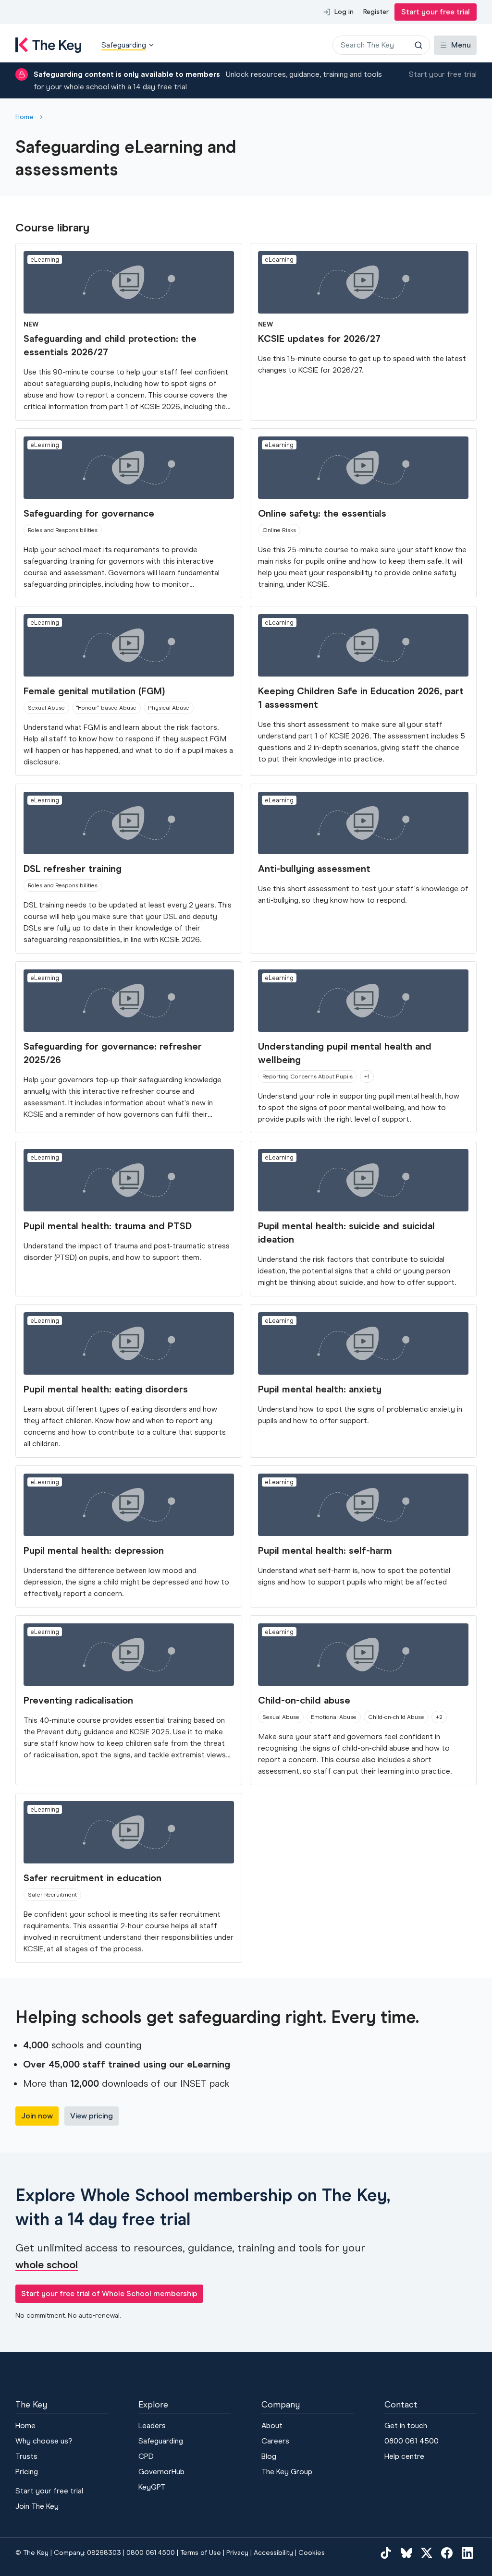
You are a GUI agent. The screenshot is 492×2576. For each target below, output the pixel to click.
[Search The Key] (418, 45)
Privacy (237, 2553)
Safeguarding (161, 2441)
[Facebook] (447, 2553)
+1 (367, 1076)
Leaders (152, 2425)
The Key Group (287, 2472)
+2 (439, 1717)
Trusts (26, 2456)
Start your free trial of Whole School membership (109, 2293)
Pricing (27, 2472)
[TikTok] (386, 2553)
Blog (269, 2456)
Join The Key (37, 2506)
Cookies (312, 2553)
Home (25, 117)
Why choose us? (44, 2441)
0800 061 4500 (412, 2441)
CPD (146, 2456)
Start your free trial (436, 12)
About (272, 2425)
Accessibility (273, 2553)
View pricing (92, 2116)
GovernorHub (161, 2472)
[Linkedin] (467, 2553)
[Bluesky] (406, 2553)
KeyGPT (152, 2487)
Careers (275, 2441)
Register (376, 12)
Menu (461, 45)
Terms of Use (201, 2553)
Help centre (404, 2456)
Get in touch (406, 2425)
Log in (344, 12)
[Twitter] (427, 2553)
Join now (37, 2116)
